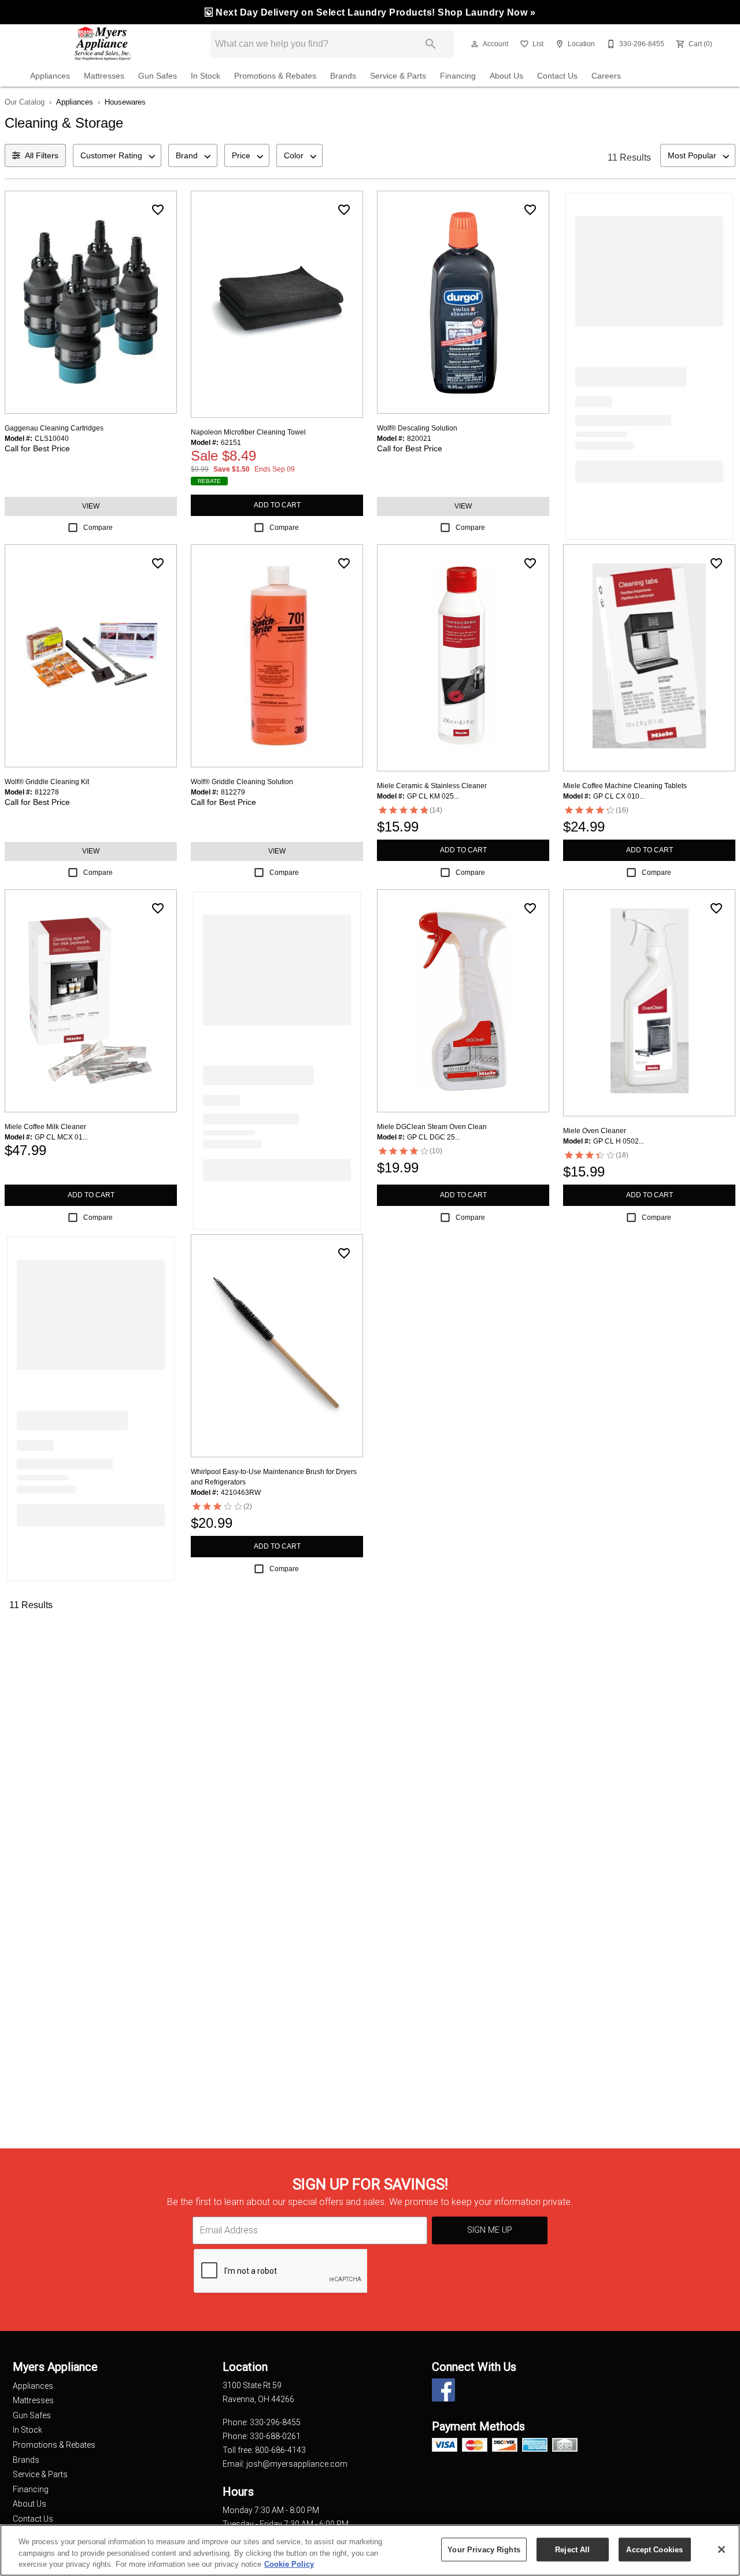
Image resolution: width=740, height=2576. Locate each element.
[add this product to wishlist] (158, 210)
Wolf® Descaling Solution (417, 428)
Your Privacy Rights (484, 2549)
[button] (475, 44)
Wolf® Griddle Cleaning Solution (242, 782)
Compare (98, 528)
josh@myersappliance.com (297, 2464)
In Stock (206, 76)
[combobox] (117, 155)
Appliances (50, 76)
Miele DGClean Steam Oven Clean (432, 1127)
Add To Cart (277, 505)
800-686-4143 (280, 2450)
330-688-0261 (275, 2436)
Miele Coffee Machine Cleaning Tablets (625, 786)
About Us (506, 76)
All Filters (42, 155)
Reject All (572, 2549)
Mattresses (104, 76)
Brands (343, 76)
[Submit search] (431, 44)
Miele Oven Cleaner (595, 1131)
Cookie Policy (289, 2564)
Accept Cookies (654, 2549)
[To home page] (103, 44)
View (91, 506)
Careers (606, 76)
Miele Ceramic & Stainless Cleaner (432, 786)
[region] (370, 2550)
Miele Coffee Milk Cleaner (45, 1127)
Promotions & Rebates (275, 76)
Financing (458, 76)
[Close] (721, 2549)
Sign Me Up (490, 2230)
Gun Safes (158, 76)
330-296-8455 (275, 2422)
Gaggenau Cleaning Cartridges (54, 428)
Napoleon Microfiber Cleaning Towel (248, 432)
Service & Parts (398, 76)
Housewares (125, 102)
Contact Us (557, 76)
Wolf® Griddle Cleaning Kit (47, 782)
